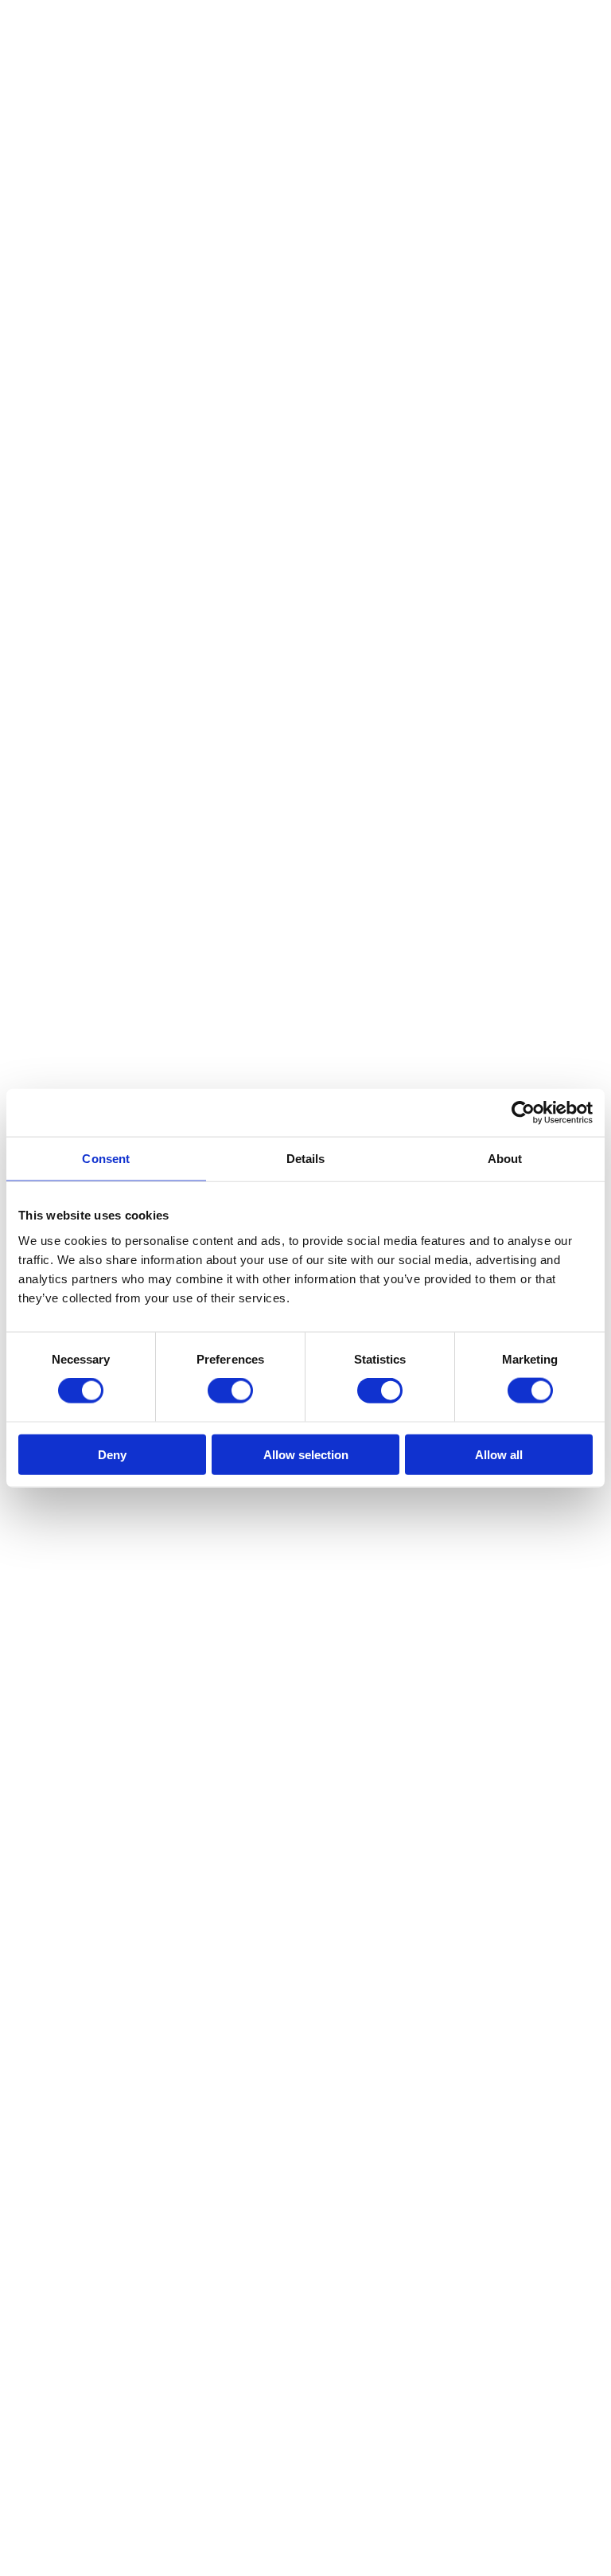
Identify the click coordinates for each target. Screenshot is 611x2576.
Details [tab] (306, 1159)
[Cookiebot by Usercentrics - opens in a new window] (523, 1113)
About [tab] (505, 1159)
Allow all (499, 1454)
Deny (112, 1454)
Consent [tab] (106, 1159)
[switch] (230, 1391)
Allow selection (306, 1454)
